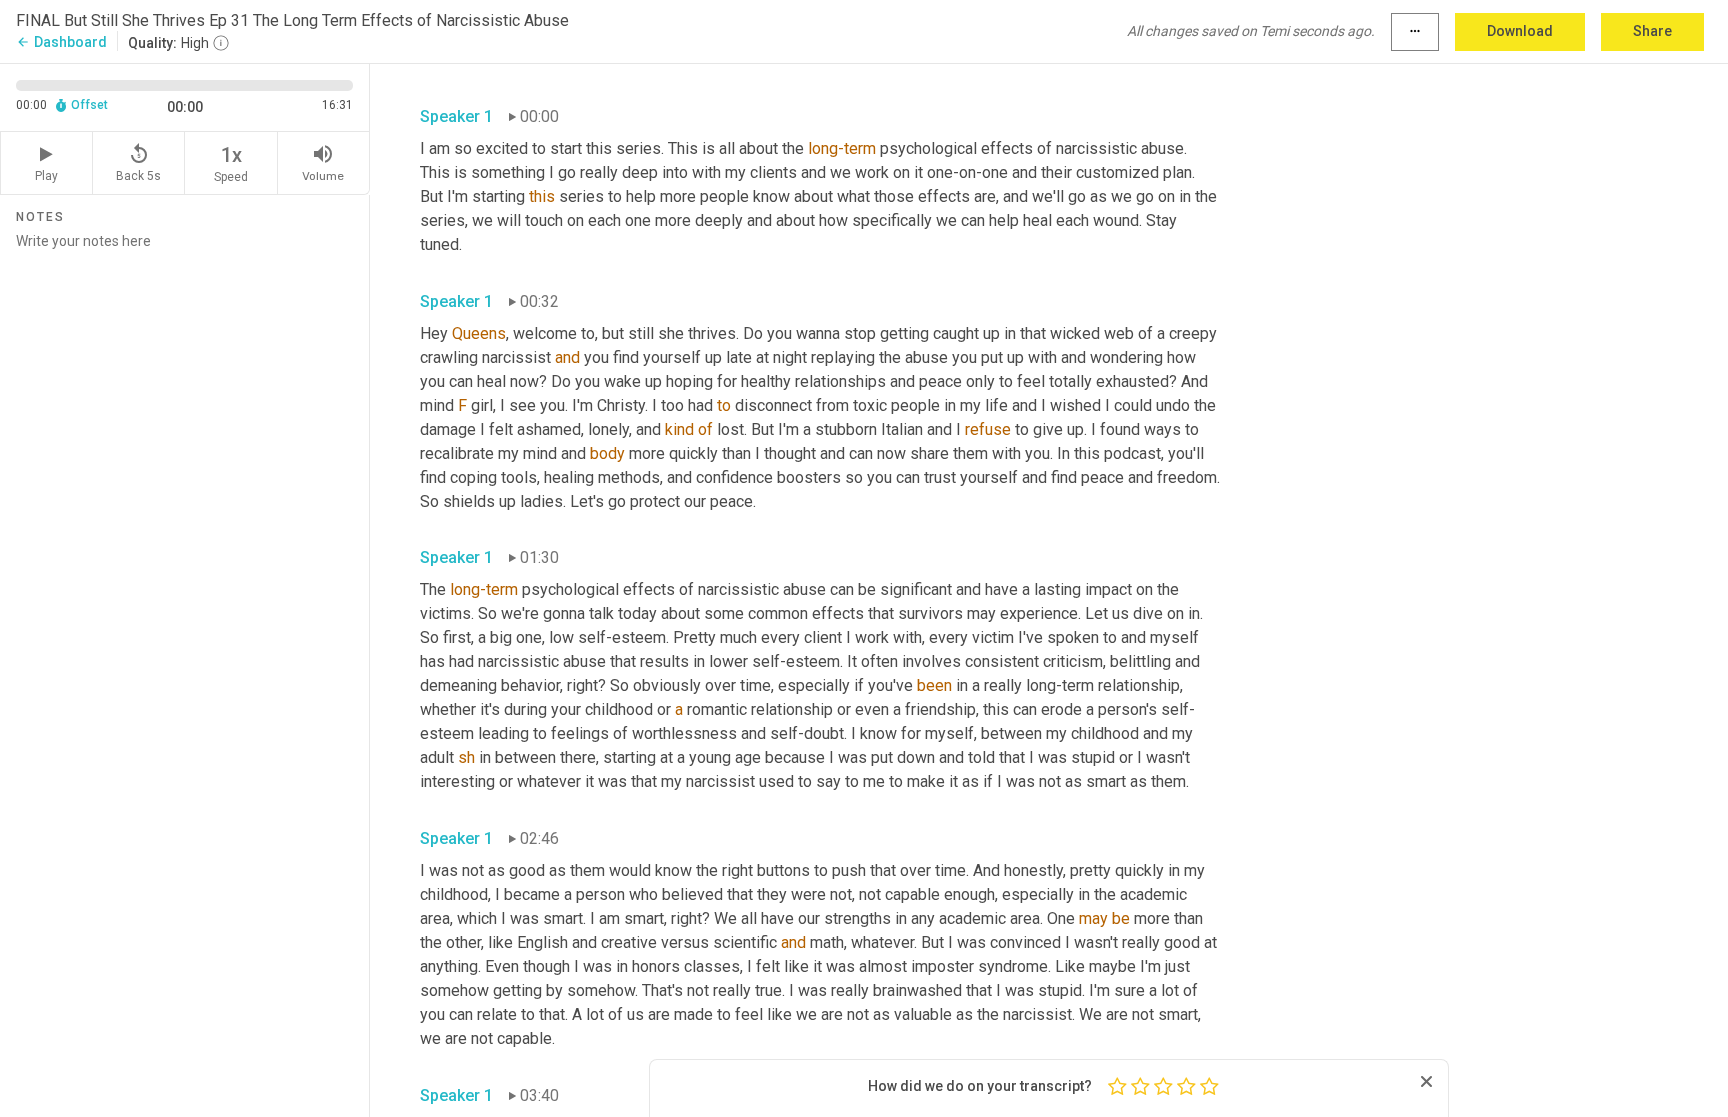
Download (1520, 31)
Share (1652, 31)
